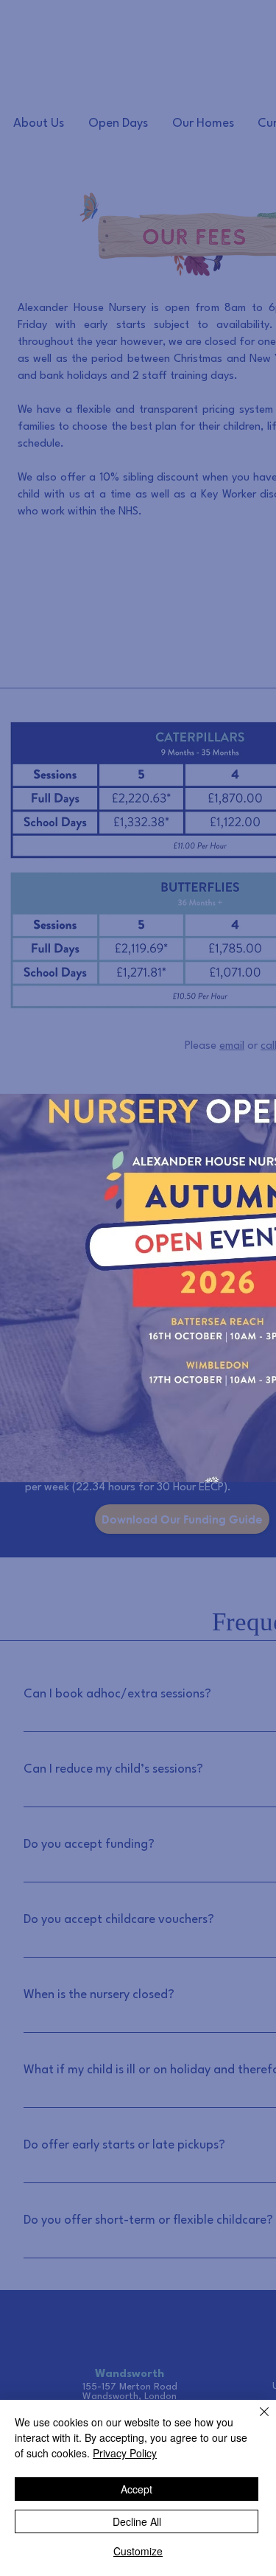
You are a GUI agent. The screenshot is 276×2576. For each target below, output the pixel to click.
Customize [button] (138, 2551)
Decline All (137, 2521)
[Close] (255, 2420)
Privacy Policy (125, 2453)
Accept (137, 2489)
